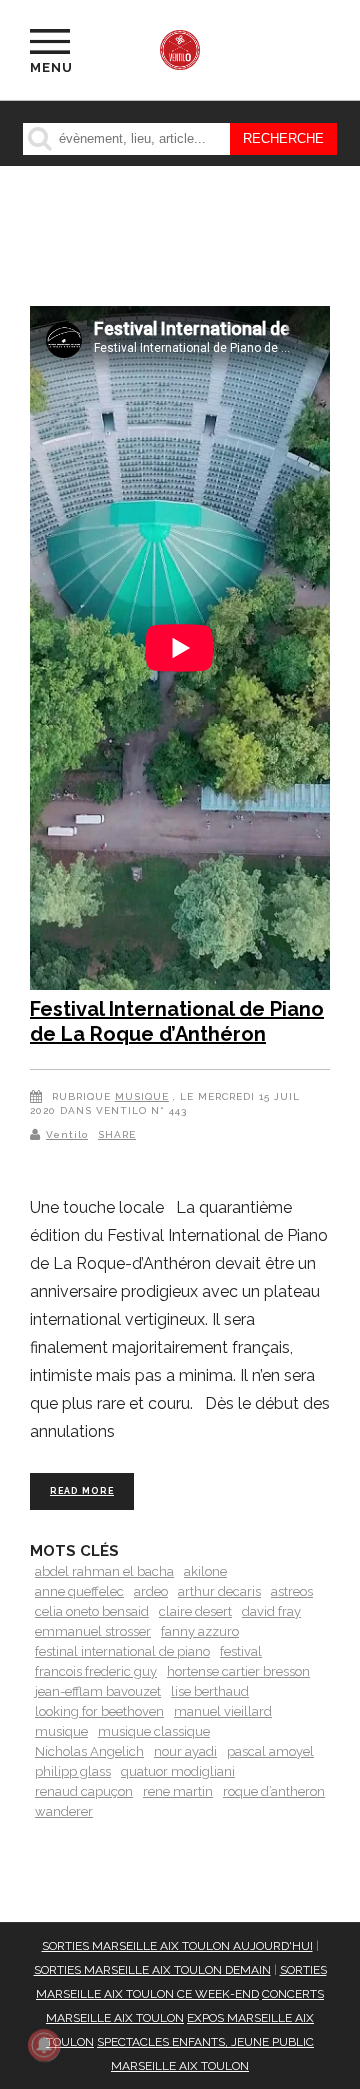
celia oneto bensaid (92, 1611)
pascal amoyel (270, 1751)
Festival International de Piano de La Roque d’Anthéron (177, 1022)
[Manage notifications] (44, 2045)
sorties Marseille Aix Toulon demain (152, 1970)
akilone (205, 1571)
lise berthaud (210, 1691)
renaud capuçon (84, 1791)
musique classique (154, 1731)
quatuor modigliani (178, 1771)
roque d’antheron (274, 1791)
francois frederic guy (96, 1671)
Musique (142, 1096)
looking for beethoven (99, 1711)
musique (61, 1731)
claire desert (195, 1611)
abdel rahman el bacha (104, 1571)
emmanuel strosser (93, 1631)
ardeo (151, 1591)
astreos (292, 1591)
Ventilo (67, 1134)
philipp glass (73, 1771)
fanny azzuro (200, 1631)
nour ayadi (185, 1751)
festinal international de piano (122, 1651)
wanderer (64, 1811)
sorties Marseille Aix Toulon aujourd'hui (177, 1946)
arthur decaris (219, 1591)
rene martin (178, 1791)
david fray (271, 1611)
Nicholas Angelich (89, 1751)
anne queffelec (79, 1591)
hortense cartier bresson (238, 1671)
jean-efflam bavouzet (98, 1691)
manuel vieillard (223, 1711)
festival (241, 1651)
